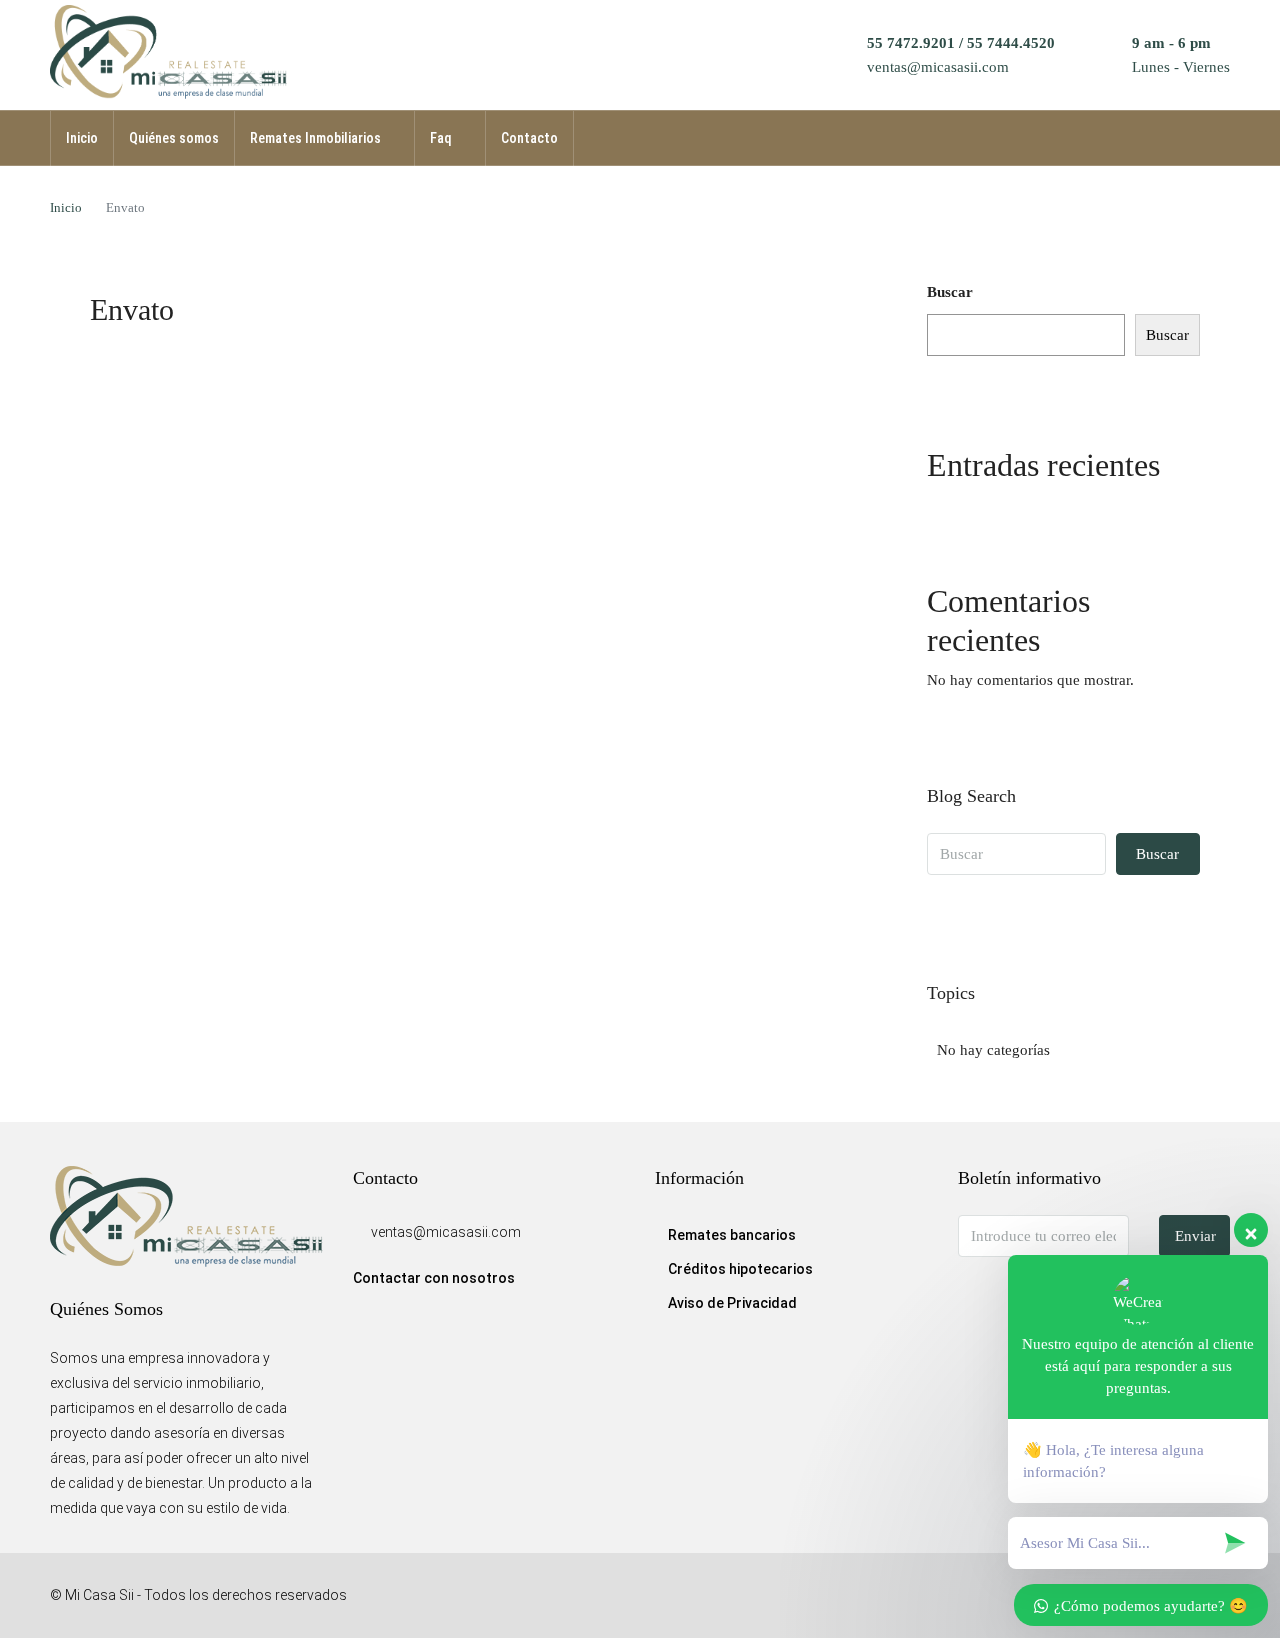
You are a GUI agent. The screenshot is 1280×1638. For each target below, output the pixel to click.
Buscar (950, 292)
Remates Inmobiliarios (315, 138)
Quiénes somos (174, 138)
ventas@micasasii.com (938, 67)
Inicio (82, 138)
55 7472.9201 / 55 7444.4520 (961, 43)
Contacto (529, 138)
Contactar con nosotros (434, 1278)
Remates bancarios (732, 1235)
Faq (441, 138)
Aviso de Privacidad (732, 1303)
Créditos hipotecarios (740, 1269)
